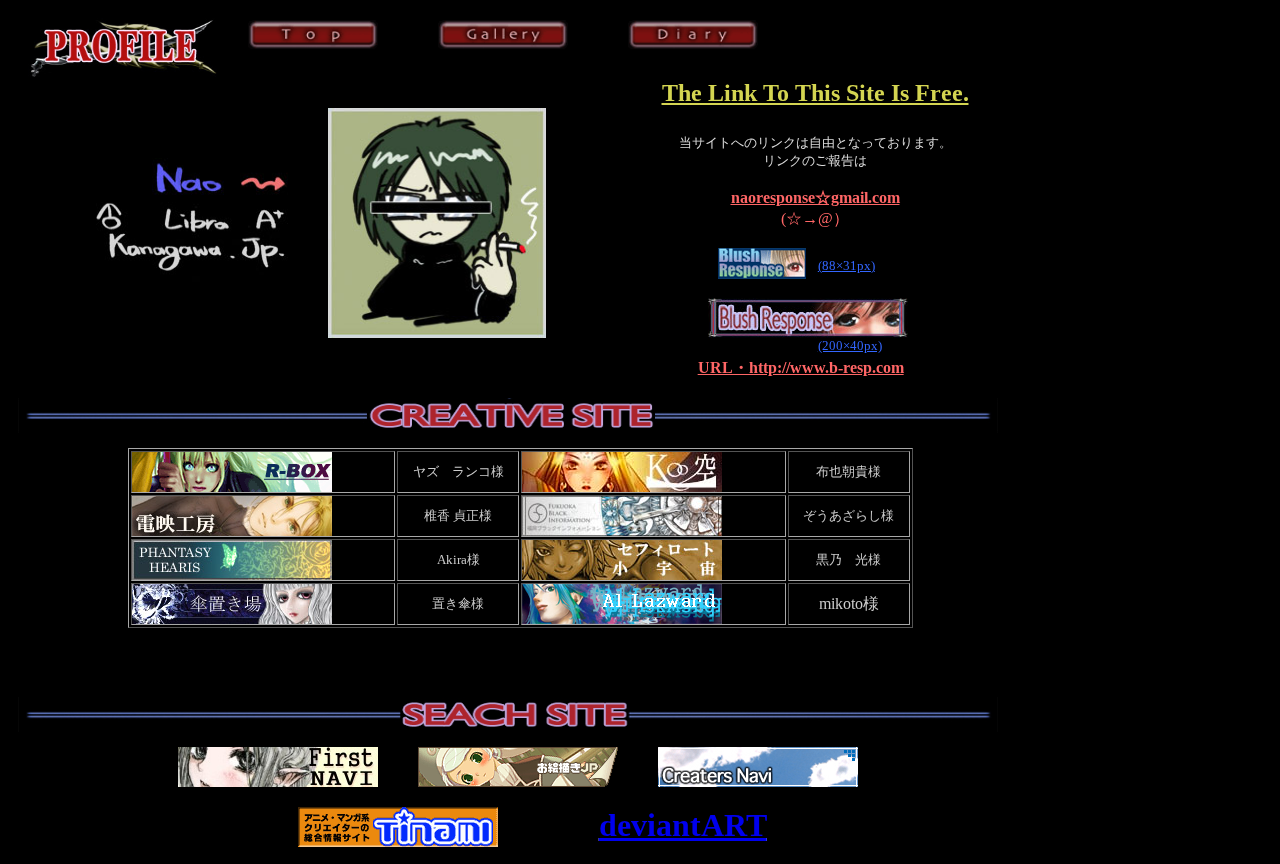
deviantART (683, 825)
